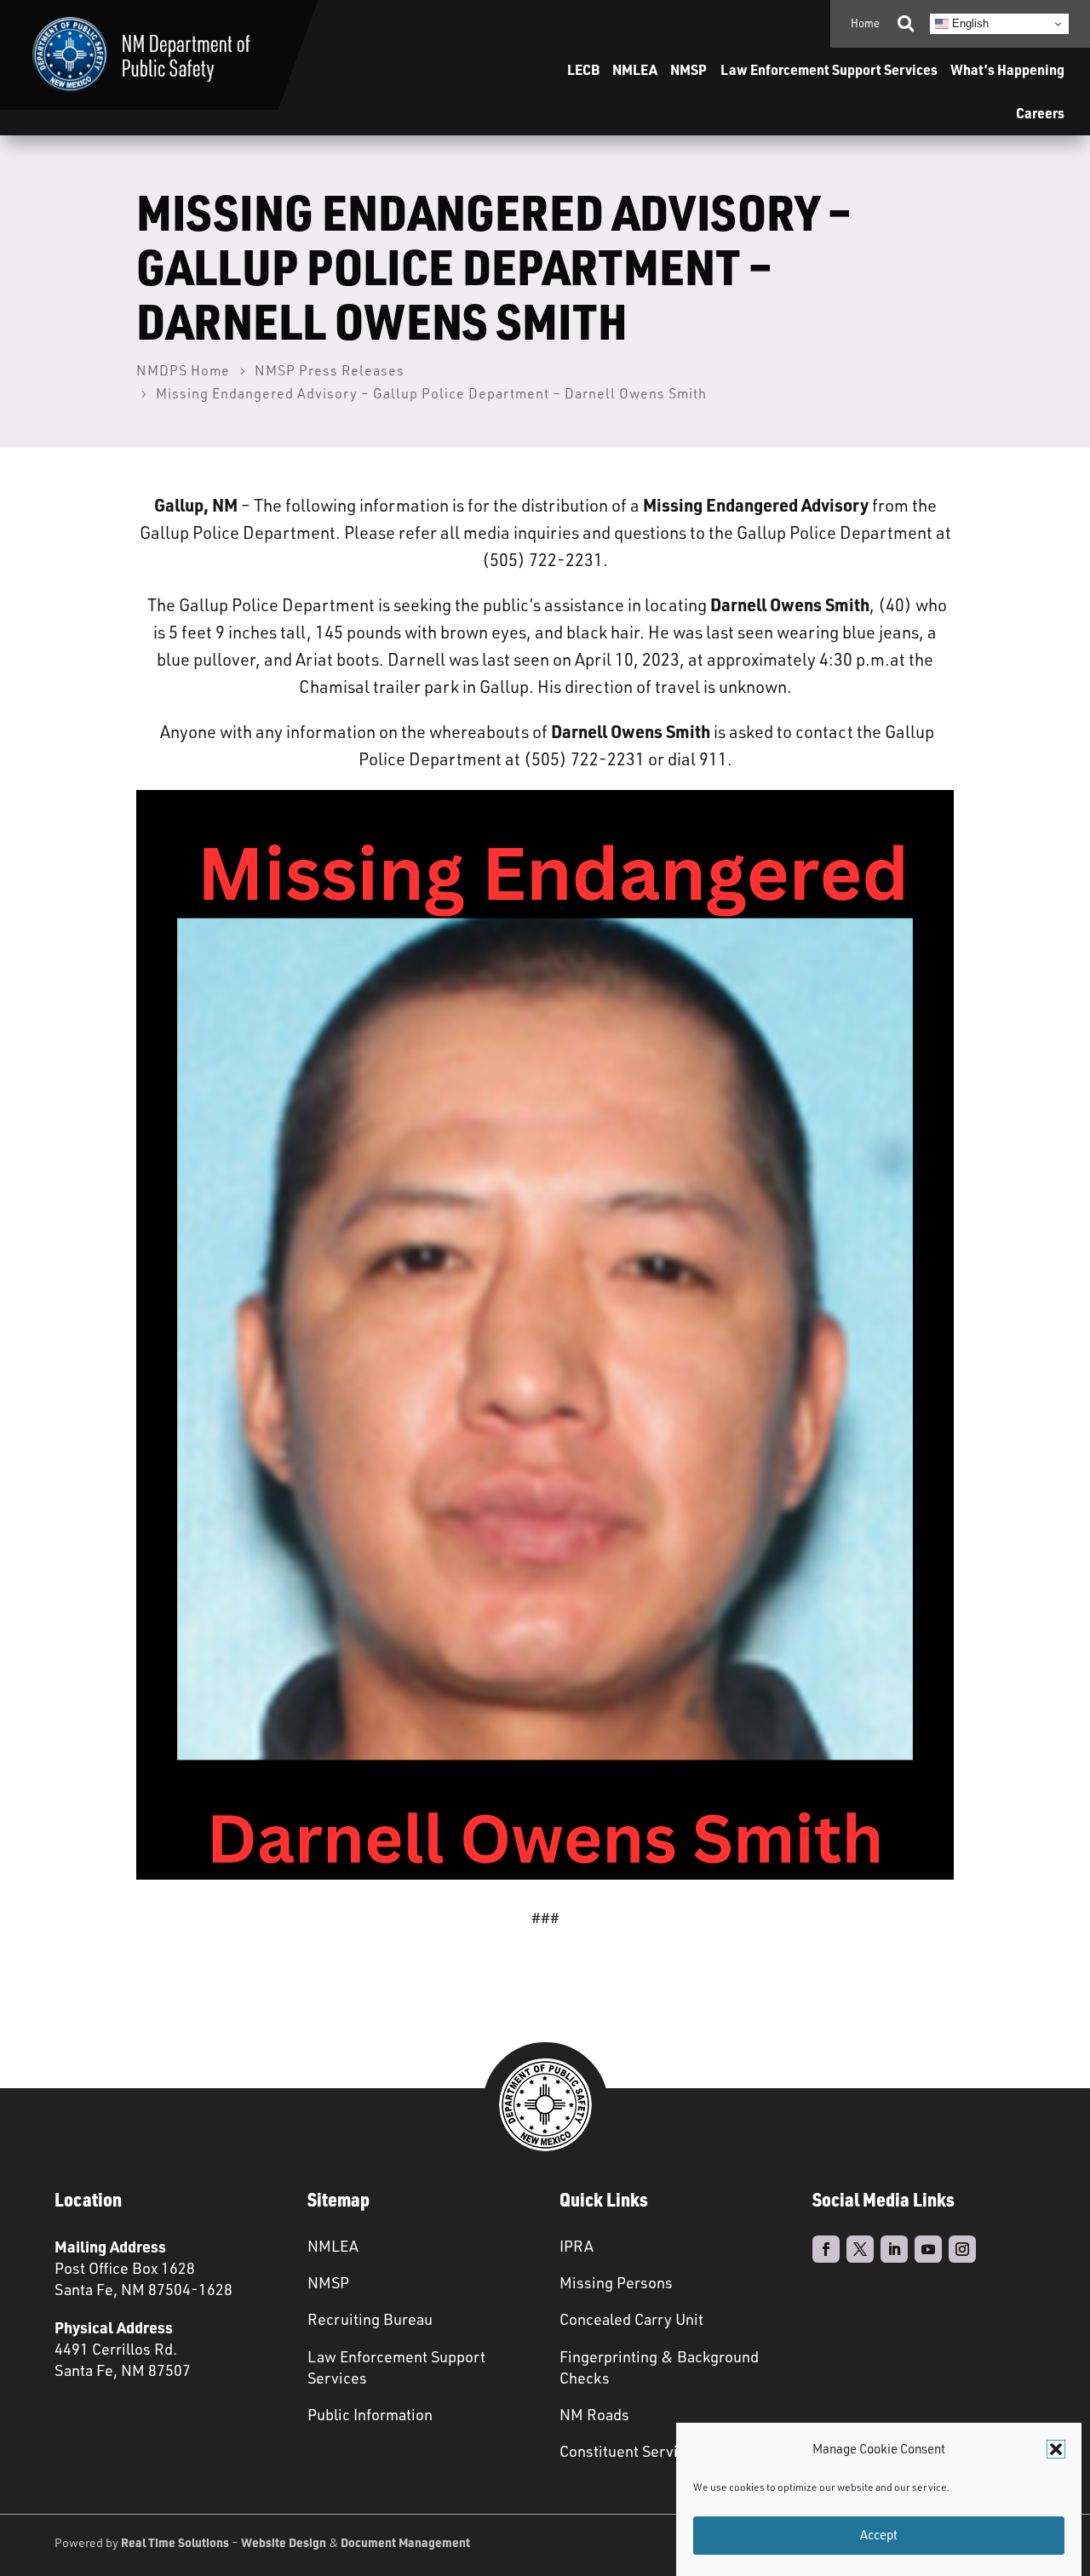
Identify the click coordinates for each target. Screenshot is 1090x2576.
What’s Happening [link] (1007, 69)
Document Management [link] (405, 2542)
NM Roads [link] (594, 2414)
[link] (141, 55)
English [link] (969, 23)
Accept (879, 2536)
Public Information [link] (370, 2414)
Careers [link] (1040, 113)
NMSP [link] (688, 69)
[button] (1056, 2449)
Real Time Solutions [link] (175, 2542)
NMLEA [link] (635, 69)
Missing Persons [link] (616, 2282)
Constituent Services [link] (631, 2451)
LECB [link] (583, 69)
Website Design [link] (284, 2542)
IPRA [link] (577, 2246)
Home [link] (865, 23)
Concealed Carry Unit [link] (631, 2319)
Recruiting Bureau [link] (370, 2319)
